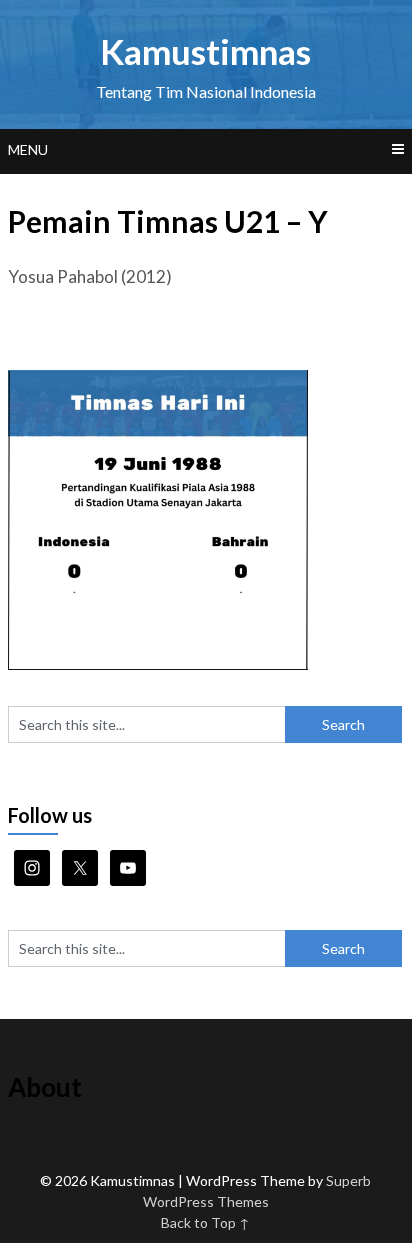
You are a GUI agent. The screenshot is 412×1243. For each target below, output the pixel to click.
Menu (28, 149)
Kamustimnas (205, 51)
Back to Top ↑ (205, 1222)
